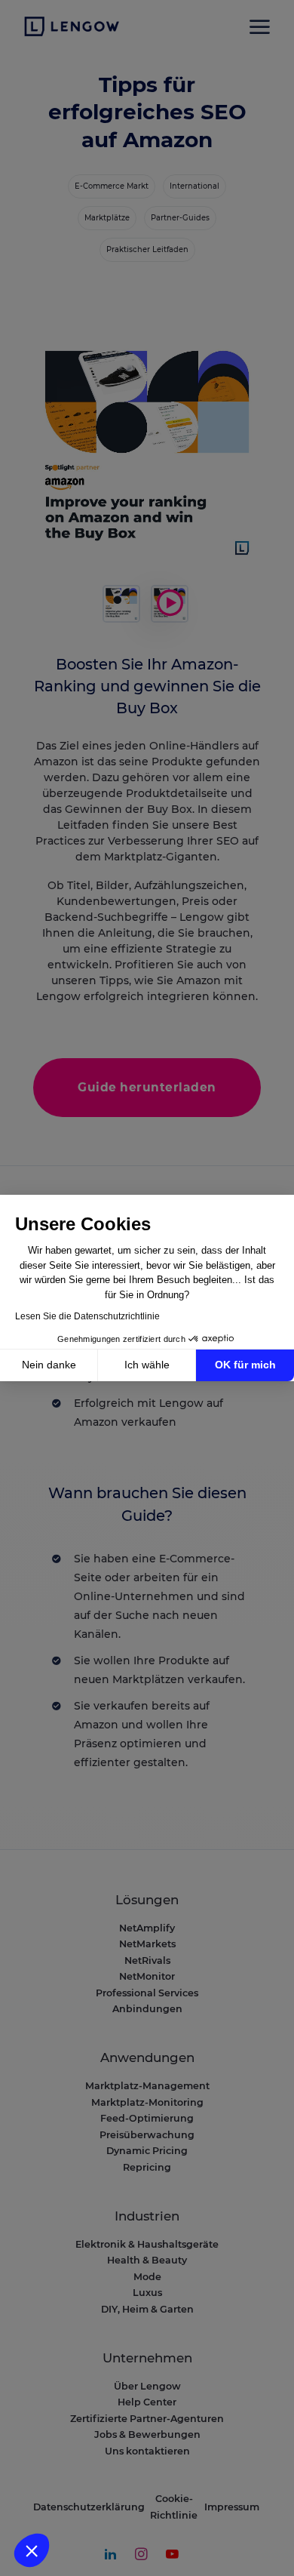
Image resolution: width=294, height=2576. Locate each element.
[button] (32, 2550)
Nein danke (49, 1365)
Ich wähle (147, 1365)
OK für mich (245, 1365)
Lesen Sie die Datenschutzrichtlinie (87, 1316)
